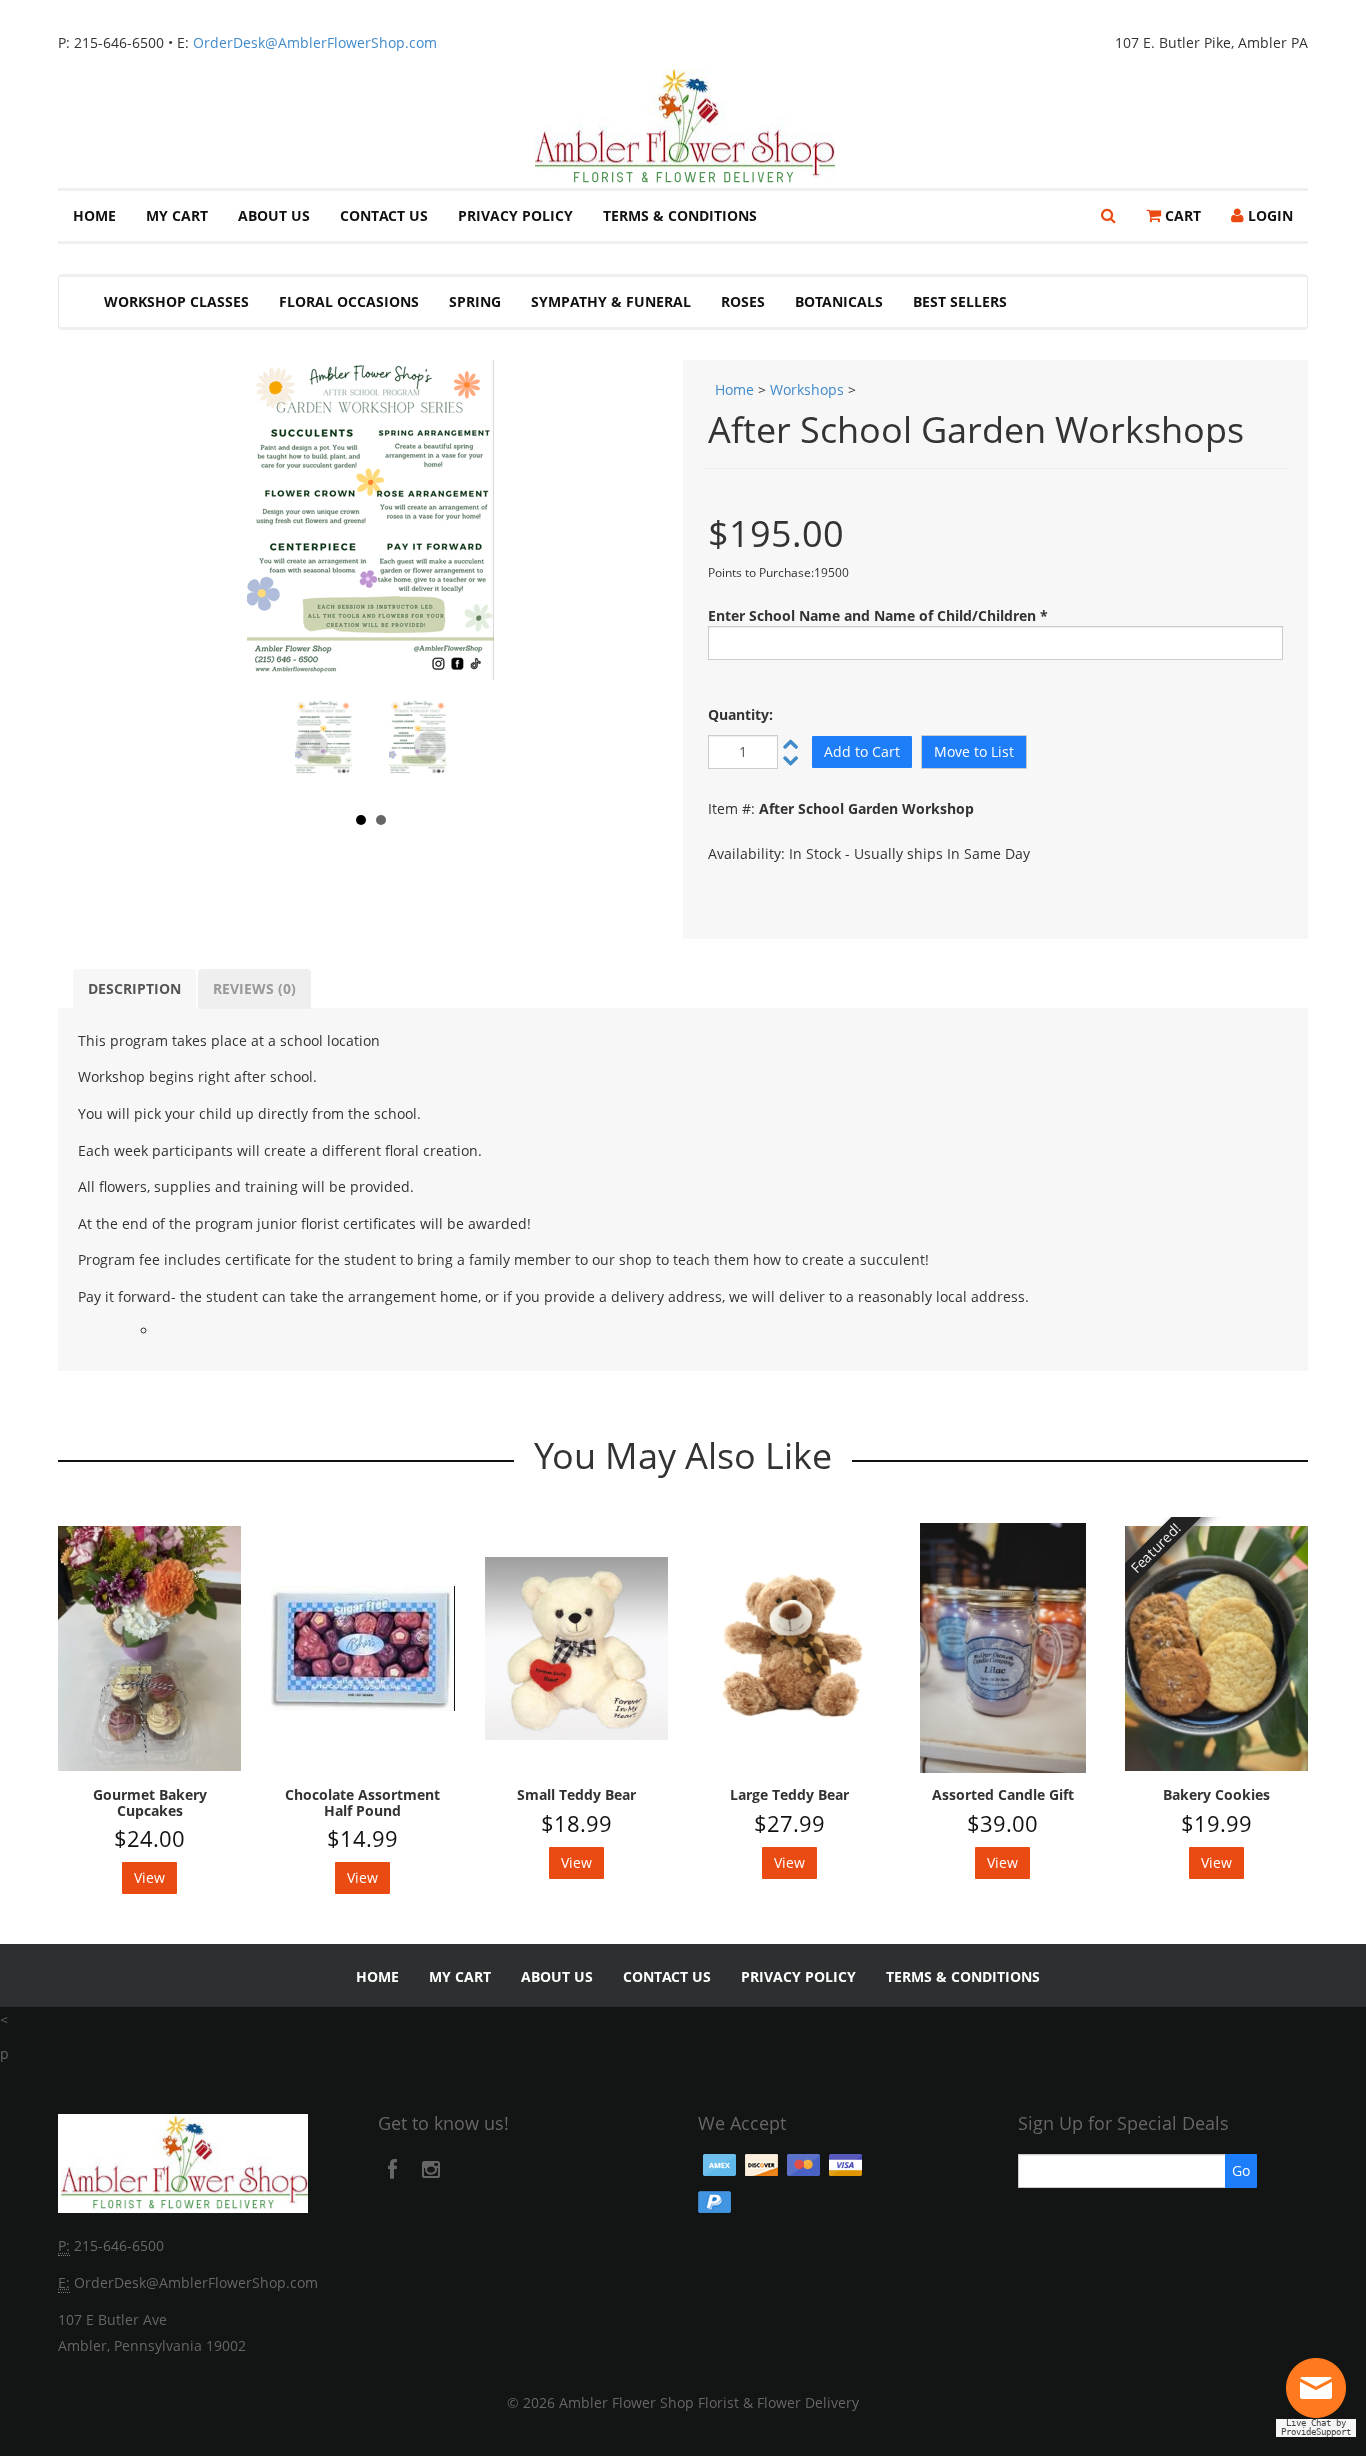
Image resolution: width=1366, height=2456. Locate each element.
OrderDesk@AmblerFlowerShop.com (315, 42)
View (149, 1877)
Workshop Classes (176, 301)
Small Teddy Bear (576, 1794)
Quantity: (740, 714)
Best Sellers (960, 301)
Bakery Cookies (1216, 1794)
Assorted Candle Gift (1003, 1794)
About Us (274, 215)
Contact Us (384, 215)
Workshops (807, 389)
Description (134, 988)
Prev (312, 747)
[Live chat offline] (1321, 2395)
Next (430, 747)
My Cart (177, 215)
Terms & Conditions (680, 215)
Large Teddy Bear (789, 1794)
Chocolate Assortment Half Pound (362, 1802)
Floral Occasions (349, 301)
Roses (743, 301)
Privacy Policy (515, 215)
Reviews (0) (254, 988)
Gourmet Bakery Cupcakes (150, 1802)
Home (94, 215)
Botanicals (839, 301)
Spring (475, 301)
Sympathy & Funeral (611, 301)
